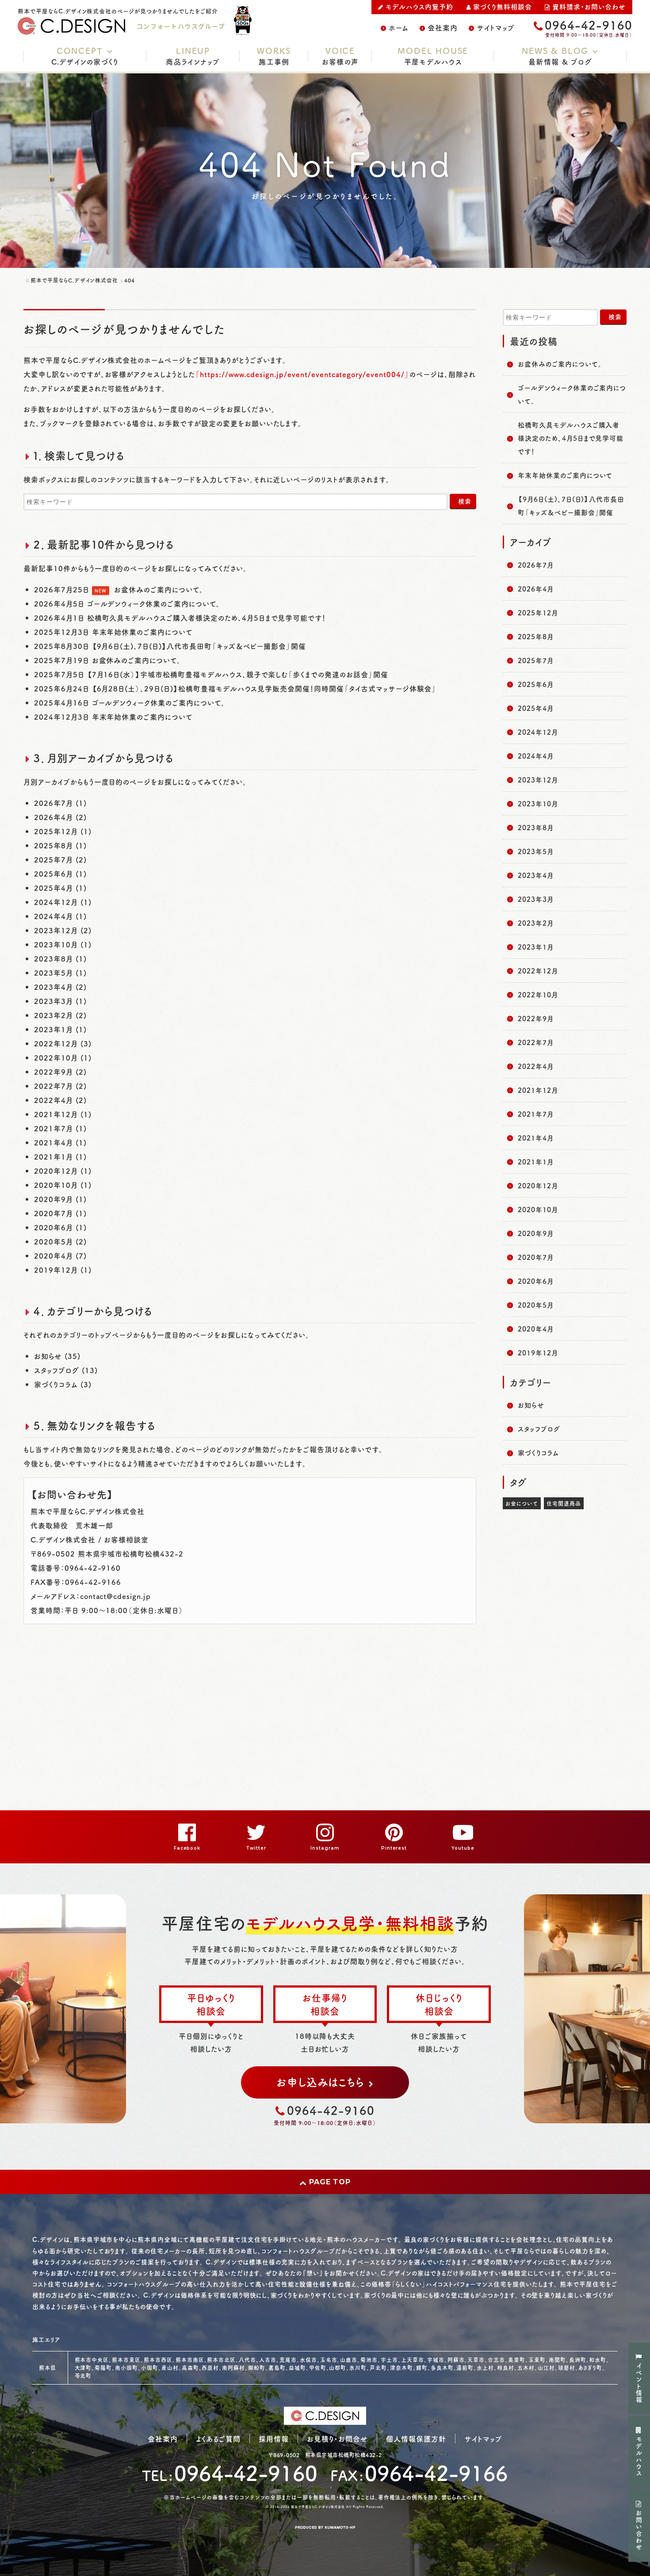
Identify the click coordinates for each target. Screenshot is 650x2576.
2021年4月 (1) (60, 1142)
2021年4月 (536, 1138)
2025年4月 (536, 708)
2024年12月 (538, 732)
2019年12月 (538, 1353)
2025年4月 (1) (60, 888)
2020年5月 (536, 1305)
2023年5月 (536, 851)
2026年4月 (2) (60, 817)
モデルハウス (639, 2457)
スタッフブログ (539, 1429)
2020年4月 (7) (60, 1256)
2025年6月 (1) (60, 874)
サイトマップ (496, 27)
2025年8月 (536, 636)
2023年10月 (538, 803)
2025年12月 (538, 613)
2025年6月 (536, 684)
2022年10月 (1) (63, 1057)
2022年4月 (536, 1066)
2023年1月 (536, 947)
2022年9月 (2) (60, 1072)
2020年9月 (536, 1233)
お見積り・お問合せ (338, 2439)
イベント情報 (639, 2383)
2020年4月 (536, 1329)
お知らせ (531, 1405)
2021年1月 (536, 1162)
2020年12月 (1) (63, 1171)
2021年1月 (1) (60, 1156)
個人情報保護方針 (416, 2439)
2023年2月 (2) (60, 1015)
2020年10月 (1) (63, 1185)
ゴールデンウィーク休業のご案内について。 (154, 603)
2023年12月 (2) (63, 930)
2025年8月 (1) (60, 845)
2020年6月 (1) (60, 1227)
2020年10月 (538, 1209)
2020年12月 (538, 1185)
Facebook (187, 1848)
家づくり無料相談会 (503, 6)
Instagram (325, 1848)
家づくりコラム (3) (63, 1384)
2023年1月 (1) (60, 1029)
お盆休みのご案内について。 (159, 589)
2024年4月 (536, 756)
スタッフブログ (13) (66, 1370)
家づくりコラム (538, 1452)
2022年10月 (538, 994)
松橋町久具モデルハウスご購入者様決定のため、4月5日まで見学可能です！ (207, 618)
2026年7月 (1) (60, 803)
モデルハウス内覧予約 (419, 6)
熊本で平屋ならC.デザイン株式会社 (318, 2507)
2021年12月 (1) (63, 1114)
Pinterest (394, 1848)
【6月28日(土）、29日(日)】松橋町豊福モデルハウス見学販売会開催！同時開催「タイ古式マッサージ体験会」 (264, 688)
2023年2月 (536, 923)
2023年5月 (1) (60, 973)
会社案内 (443, 27)
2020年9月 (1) (60, 1199)
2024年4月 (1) (60, 916)
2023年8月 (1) (60, 958)
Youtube (463, 1848)
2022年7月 (536, 1042)
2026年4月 (536, 589)
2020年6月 (536, 1281)
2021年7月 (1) (60, 1128)
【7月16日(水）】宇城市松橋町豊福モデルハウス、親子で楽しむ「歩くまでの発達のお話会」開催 (238, 674)
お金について (522, 1503)
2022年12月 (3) (63, 1043)
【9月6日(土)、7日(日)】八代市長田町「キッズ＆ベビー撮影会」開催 (199, 646)
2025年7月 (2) (60, 859)
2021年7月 (536, 1114)
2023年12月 (538, 780)
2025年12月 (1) (63, 831)
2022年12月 (538, 971)
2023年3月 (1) (60, 1001)
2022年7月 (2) (60, 1086)
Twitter (256, 1848)
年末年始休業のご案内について (142, 632)
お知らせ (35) (57, 1356)
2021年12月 (538, 1090)
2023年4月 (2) (60, 987)
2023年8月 (536, 827)
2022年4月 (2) (60, 1100)
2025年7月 (536, 660)
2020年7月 (536, 1257)
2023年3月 (536, 899)
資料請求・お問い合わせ (589, 6)
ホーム (399, 27)
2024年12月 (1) (63, 902)
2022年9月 (536, 1018)
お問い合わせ (639, 2530)
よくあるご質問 (218, 2439)
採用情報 (274, 2439)
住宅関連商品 (564, 1503)
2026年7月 (536, 565)
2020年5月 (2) (60, 1241)
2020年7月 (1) (60, 1213)
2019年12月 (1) (63, 1270)
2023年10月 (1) (63, 944)
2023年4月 (536, 875)
